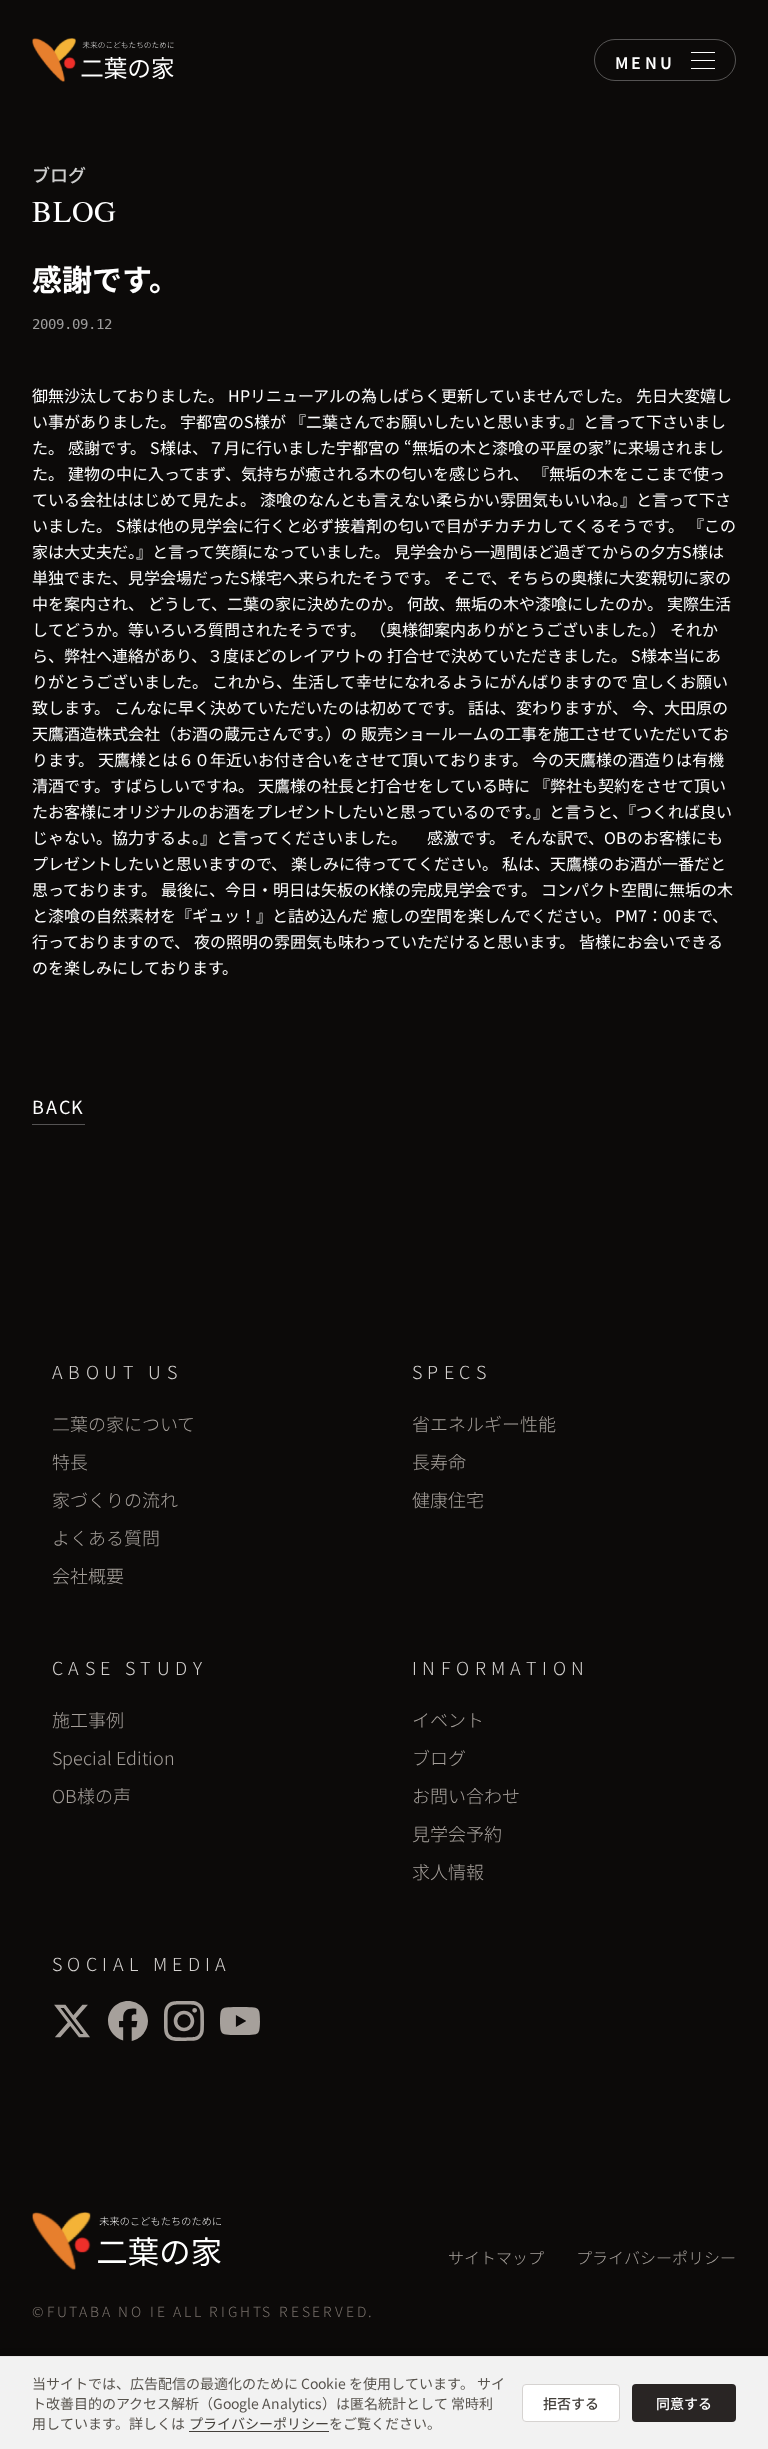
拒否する (571, 2403)
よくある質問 (106, 1537)
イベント (448, 1719)
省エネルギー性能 (484, 1423)
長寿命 (439, 1461)
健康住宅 (448, 1499)
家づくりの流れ (115, 1499)
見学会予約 (457, 1833)
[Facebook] (128, 2021)
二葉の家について (123, 1423)
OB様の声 (91, 1795)
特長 (70, 1461)
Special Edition (113, 1757)
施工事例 (88, 1719)
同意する (684, 2403)
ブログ (439, 1757)
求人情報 (448, 1871)
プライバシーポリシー (656, 2257)
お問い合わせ (466, 1795)
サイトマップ (496, 2257)
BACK (58, 1106)
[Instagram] (184, 2021)
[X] (72, 2021)
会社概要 (88, 1575)
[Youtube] (240, 2021)
